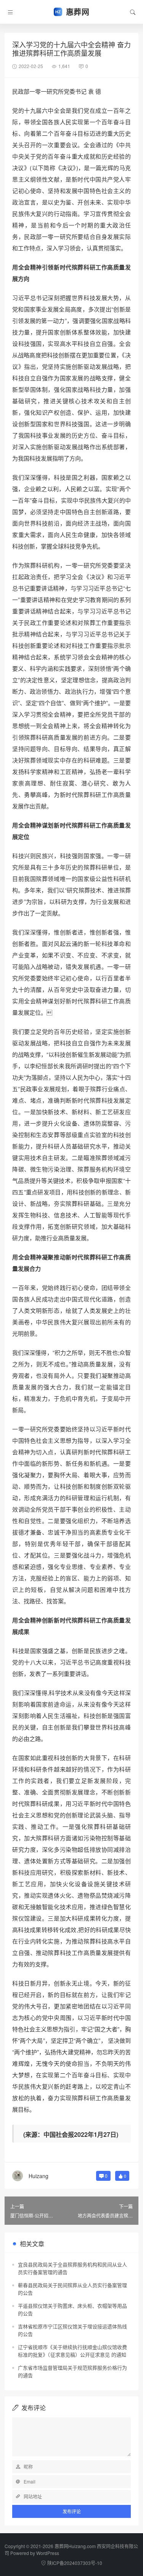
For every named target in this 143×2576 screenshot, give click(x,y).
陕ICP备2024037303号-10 (75, 2563)
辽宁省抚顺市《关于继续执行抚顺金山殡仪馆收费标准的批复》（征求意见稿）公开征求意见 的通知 (72, 2351)
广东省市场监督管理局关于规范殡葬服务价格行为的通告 (72, 2371)
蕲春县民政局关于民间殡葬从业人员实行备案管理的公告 (72, 2289)
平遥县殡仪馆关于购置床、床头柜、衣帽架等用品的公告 (72, 2309)
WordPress (48, 2553)
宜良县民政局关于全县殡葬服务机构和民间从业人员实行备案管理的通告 (72, 2268)
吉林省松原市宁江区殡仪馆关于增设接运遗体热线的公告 (72, 2330)
